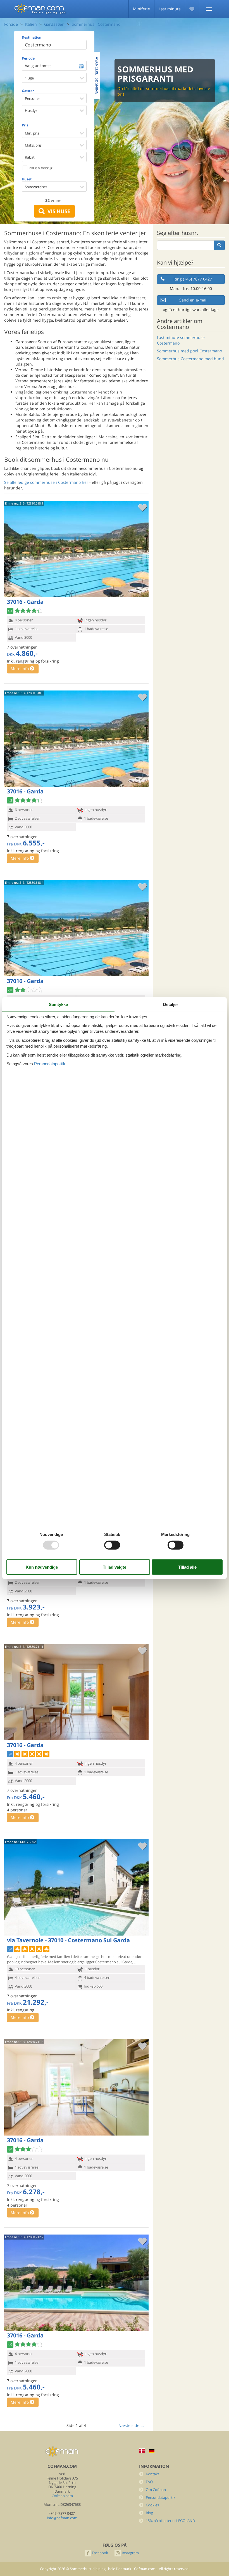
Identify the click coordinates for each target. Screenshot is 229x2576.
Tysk (152, 2451)
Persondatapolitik (161, 2498)
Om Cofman (156, 2490)
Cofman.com (62, 2496)
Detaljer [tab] (171, 1004)
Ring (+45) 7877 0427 (193, 279)
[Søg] (219, 245)
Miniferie (141, 9)
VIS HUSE (57, 211)
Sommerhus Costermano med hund (190, 359)
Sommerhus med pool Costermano (189, 351)
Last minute (170, 9)
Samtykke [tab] (58, 1004)
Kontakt (152, 2474)
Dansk (142, 2451)
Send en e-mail (193, 300)
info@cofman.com (62, 2518)
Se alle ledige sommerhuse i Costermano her (46, 482)
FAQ (149, 2482)
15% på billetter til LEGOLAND (170, 2521)
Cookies (152, 2505)
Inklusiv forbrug (40, 168)
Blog (149, 2513)
